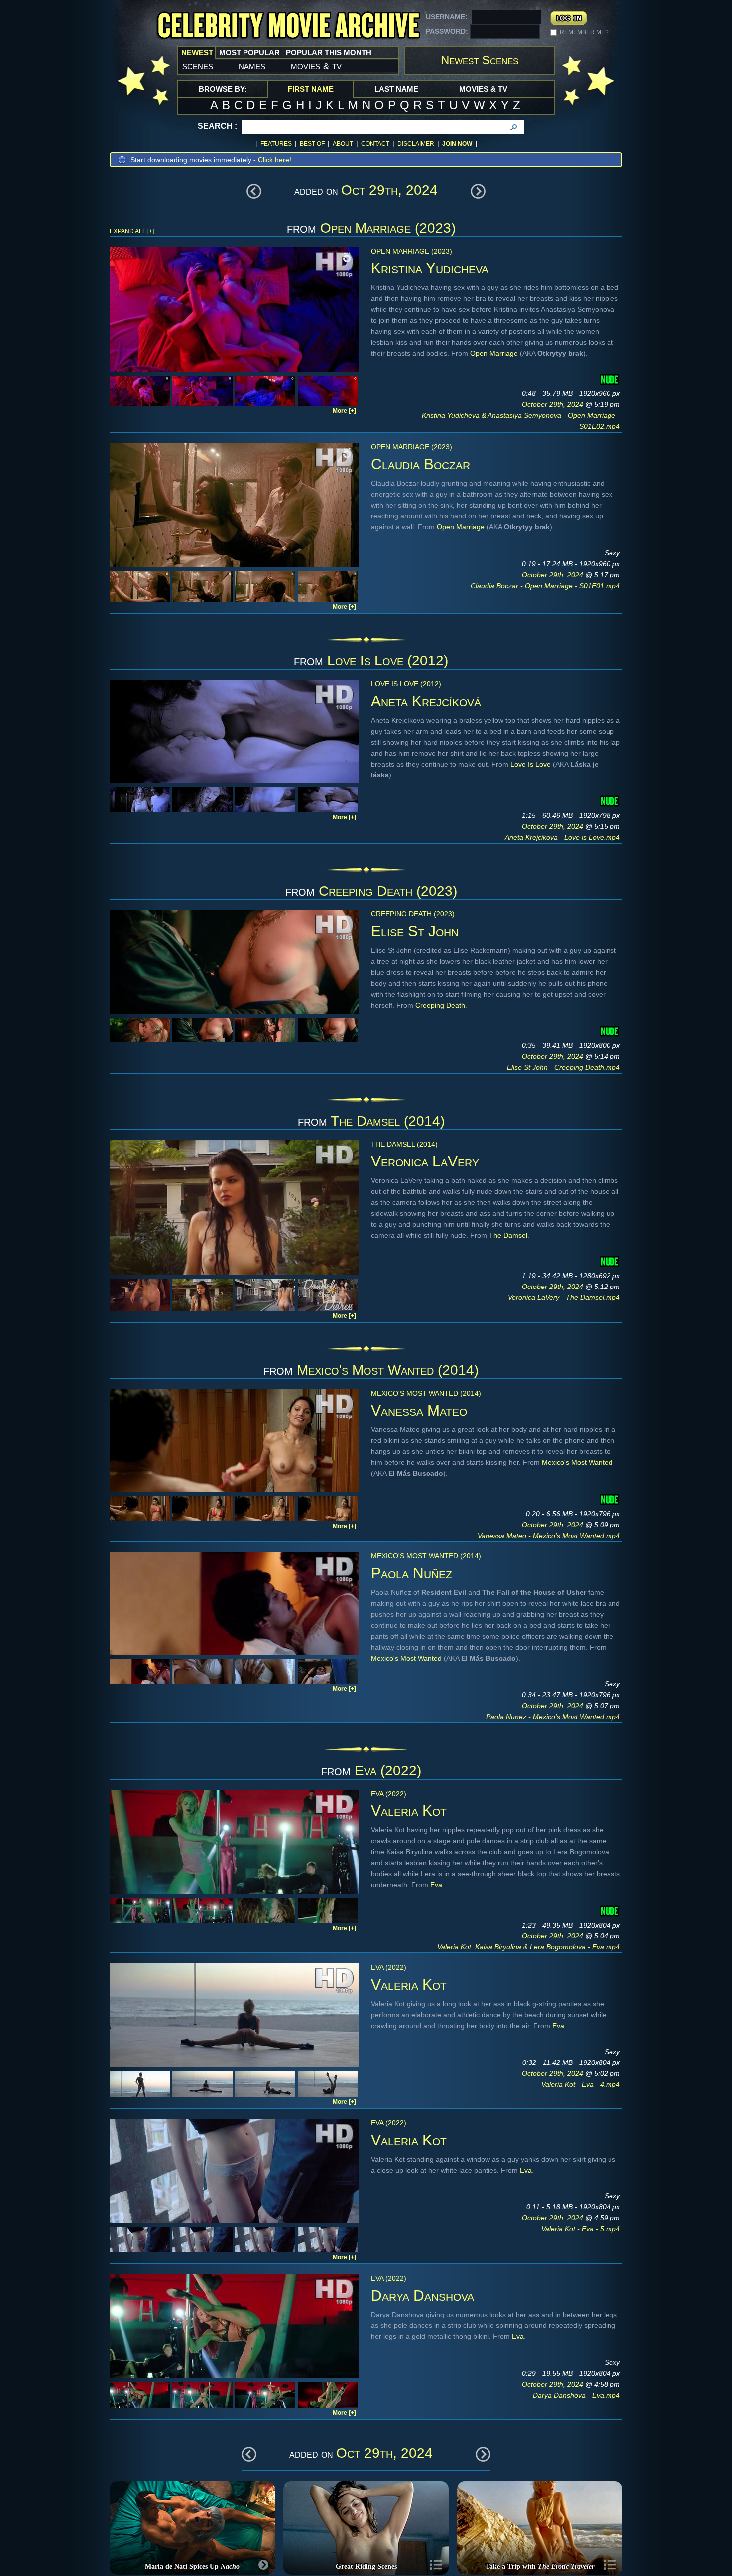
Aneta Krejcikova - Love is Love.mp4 (562, 837)
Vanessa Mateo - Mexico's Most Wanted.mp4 (549, 1536)
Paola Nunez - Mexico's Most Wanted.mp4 (553, 1717)
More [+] (344, 411)
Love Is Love (531, 764)
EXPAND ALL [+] (132, 231)
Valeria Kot (409, 1811)
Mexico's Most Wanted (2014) (388, 1370)
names (252, 66)
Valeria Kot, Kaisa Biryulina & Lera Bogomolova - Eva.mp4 (529, 1947)
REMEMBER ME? (584, 32)
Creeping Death (440, 1005)
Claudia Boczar (421, 464)
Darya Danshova (423, 2295)
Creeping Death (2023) (388, 891)
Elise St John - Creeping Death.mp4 (563, 1067)
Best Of (312, 144)
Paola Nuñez (412, 1573)
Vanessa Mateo (419, 1410)
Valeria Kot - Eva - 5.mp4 (581, 2229)
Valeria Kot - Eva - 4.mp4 (581, 2084)
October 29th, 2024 (553, 404)
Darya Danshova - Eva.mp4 (576, 2395)
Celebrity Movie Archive (288, 26)
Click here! (275, 160)
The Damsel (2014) (388, 1121)
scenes (198, 66)
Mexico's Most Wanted (577, 1462)
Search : (217, 126)
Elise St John (415, 931)
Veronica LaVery (425, 1161)
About (343, 144)
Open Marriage (494, 353)
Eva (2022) (388, 1770)
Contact (375, 144)
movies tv (316, 66)
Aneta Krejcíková (426, 701)
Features (276, 144)
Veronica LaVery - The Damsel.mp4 (564, 1297)
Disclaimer (416, 144)
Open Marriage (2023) (388, 228)
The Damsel (508, 1235)
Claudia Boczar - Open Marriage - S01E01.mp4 (545, 586)
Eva (436, 1885)
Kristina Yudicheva (430, 268)
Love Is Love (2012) (388, 661)
